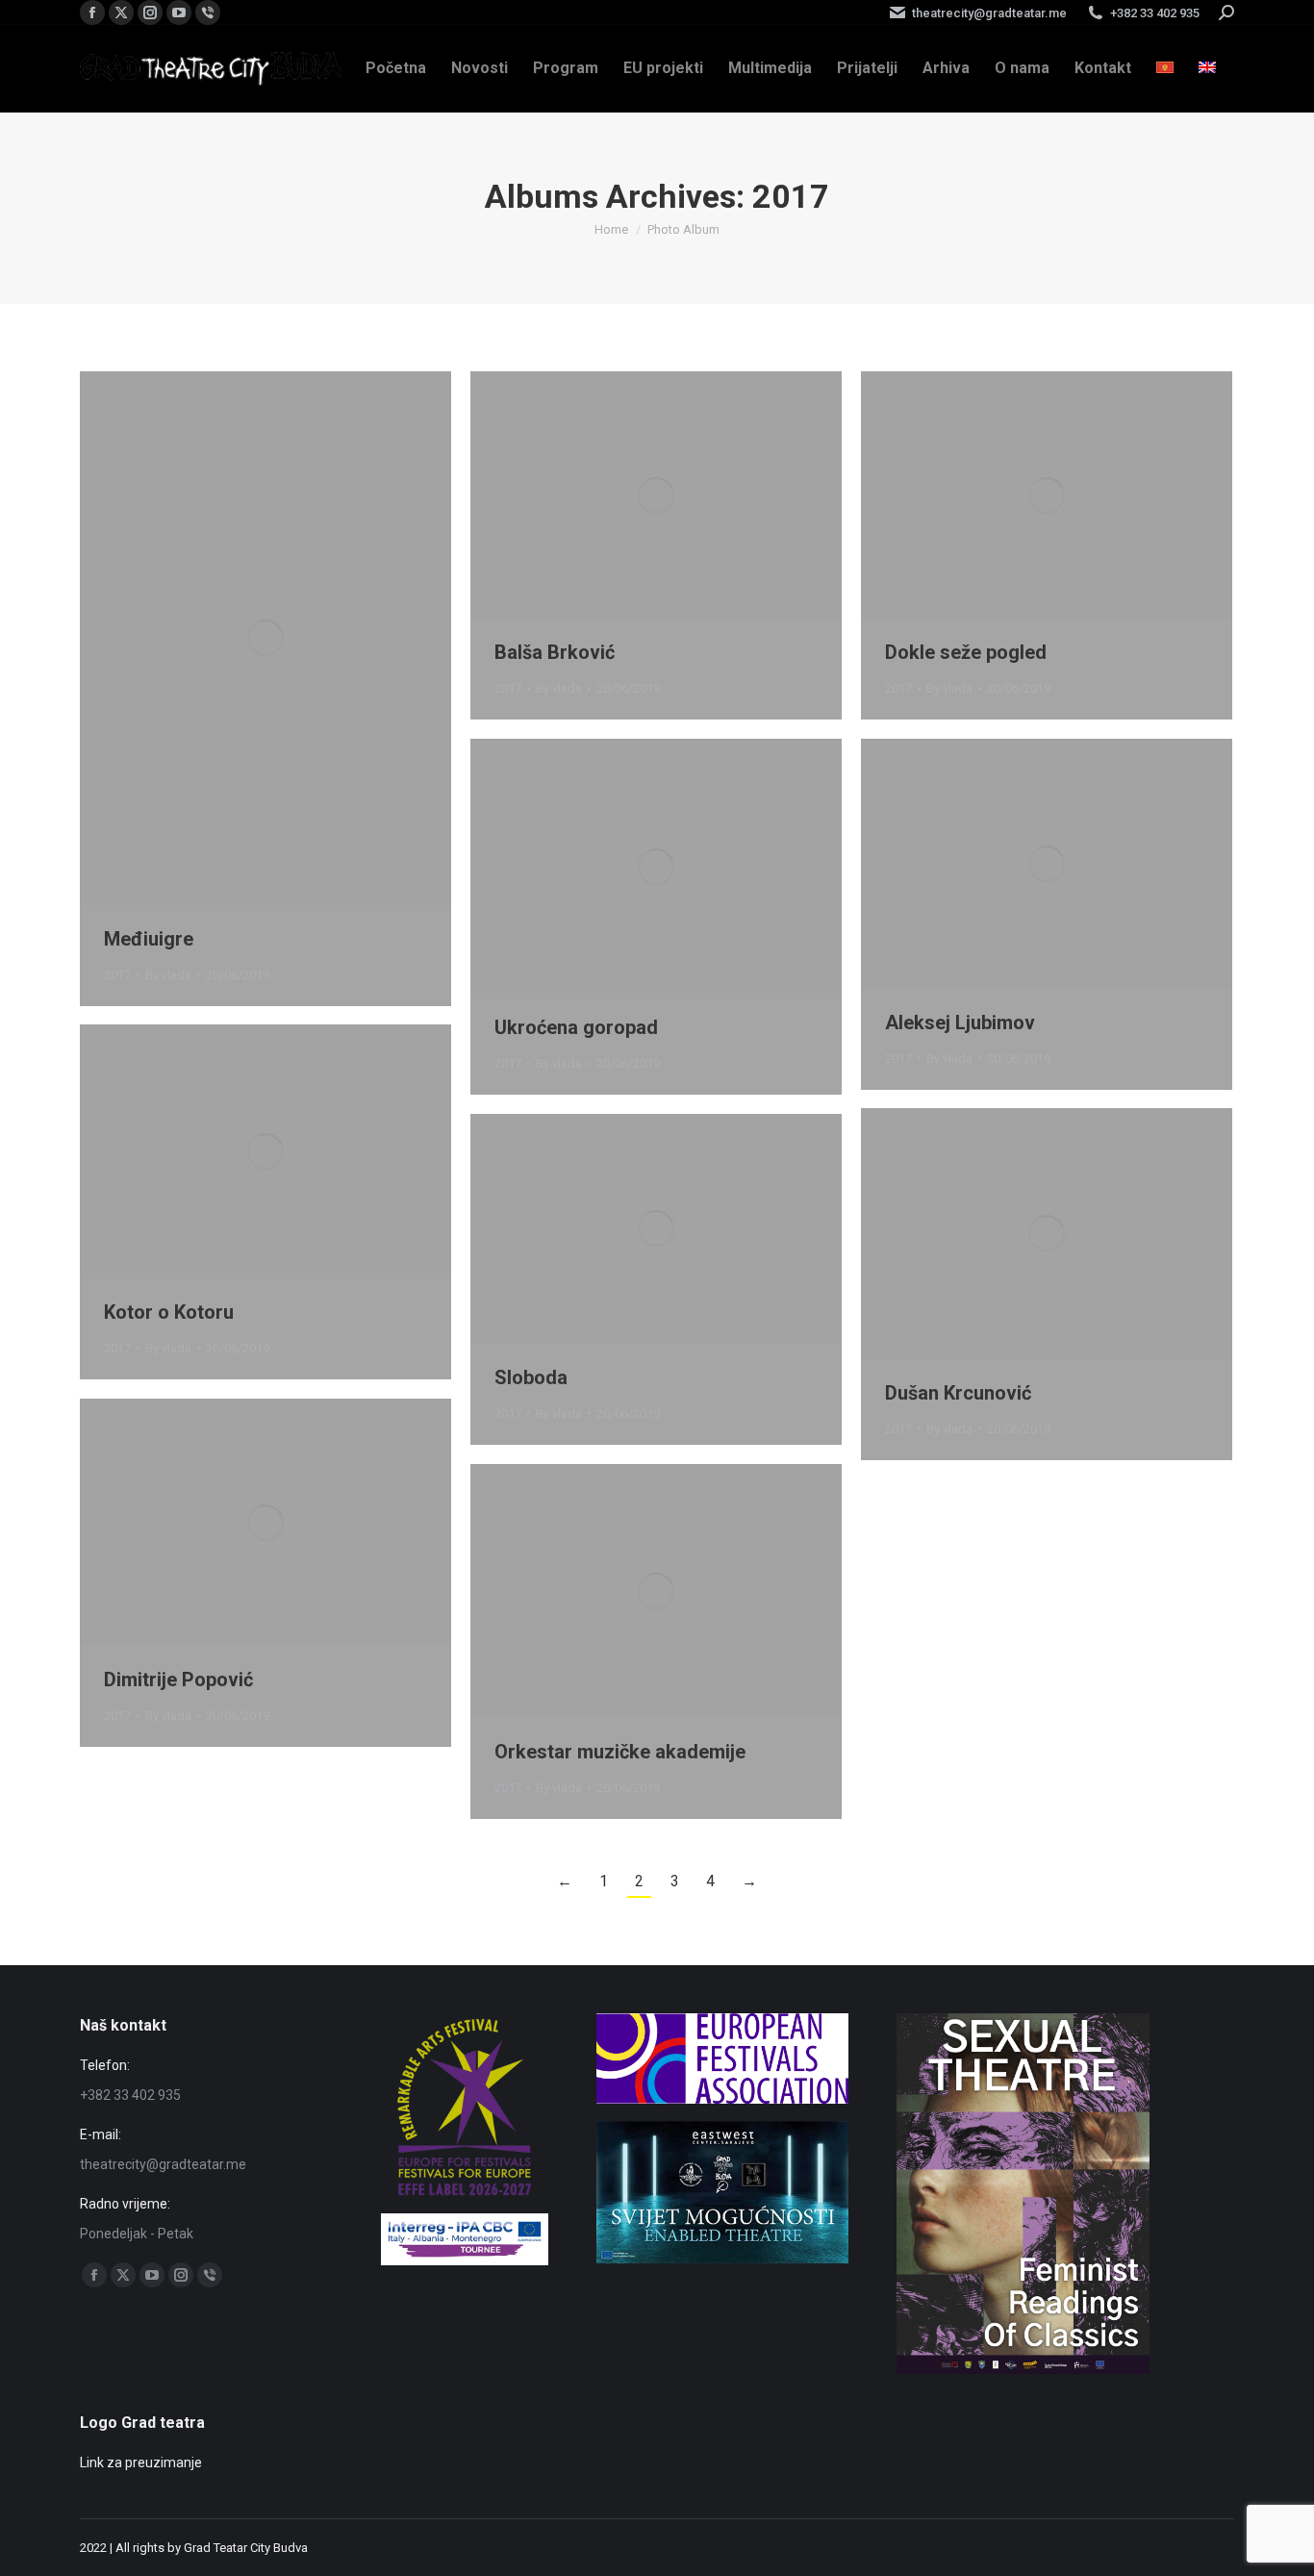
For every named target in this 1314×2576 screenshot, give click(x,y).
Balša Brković (555, 652)
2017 (117, 975)
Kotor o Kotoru (169, 1312)
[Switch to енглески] (1207, 68)
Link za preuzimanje (141, 2462)
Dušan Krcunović (958, 1393)
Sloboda (531, 1377)
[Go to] (722, 2259)
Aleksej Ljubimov (960, 1023)
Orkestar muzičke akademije (620, 1752)
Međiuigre (149, 939)
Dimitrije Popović (178, 1679)
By (168, 975)
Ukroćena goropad (576, 1027)
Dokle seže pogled (966, 652)
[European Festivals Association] (723, 2099)
